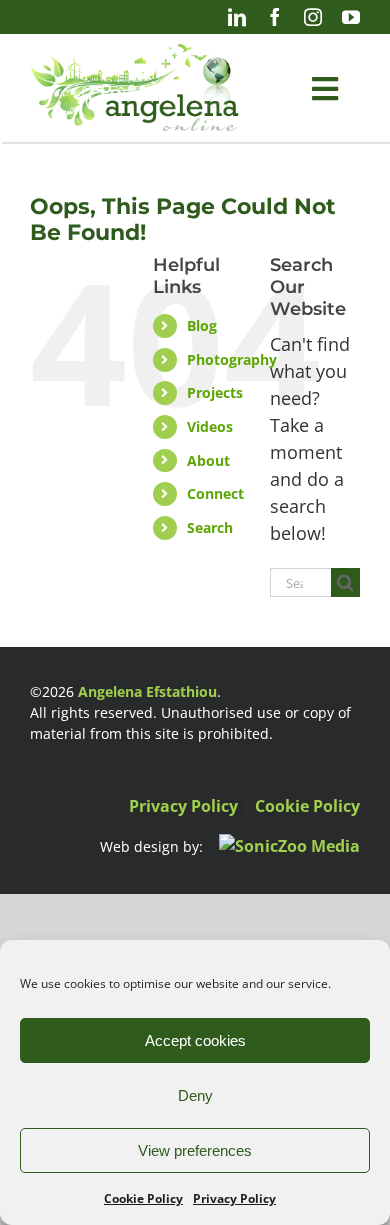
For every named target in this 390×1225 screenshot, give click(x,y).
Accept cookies (195, 1040)
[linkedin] (237, 17)
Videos (210, 426)
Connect (215, 493)
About (208, 460)
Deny (195, 1095)
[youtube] (351, 17)
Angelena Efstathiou (147, 691)
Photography (232, 359)
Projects (215, 392)
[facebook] (275, 17)
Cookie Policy (143, 1198)
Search (210, 527)
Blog (202, 325)
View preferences (195, 1150)
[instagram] (313, 17)
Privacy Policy (234, 1198)
